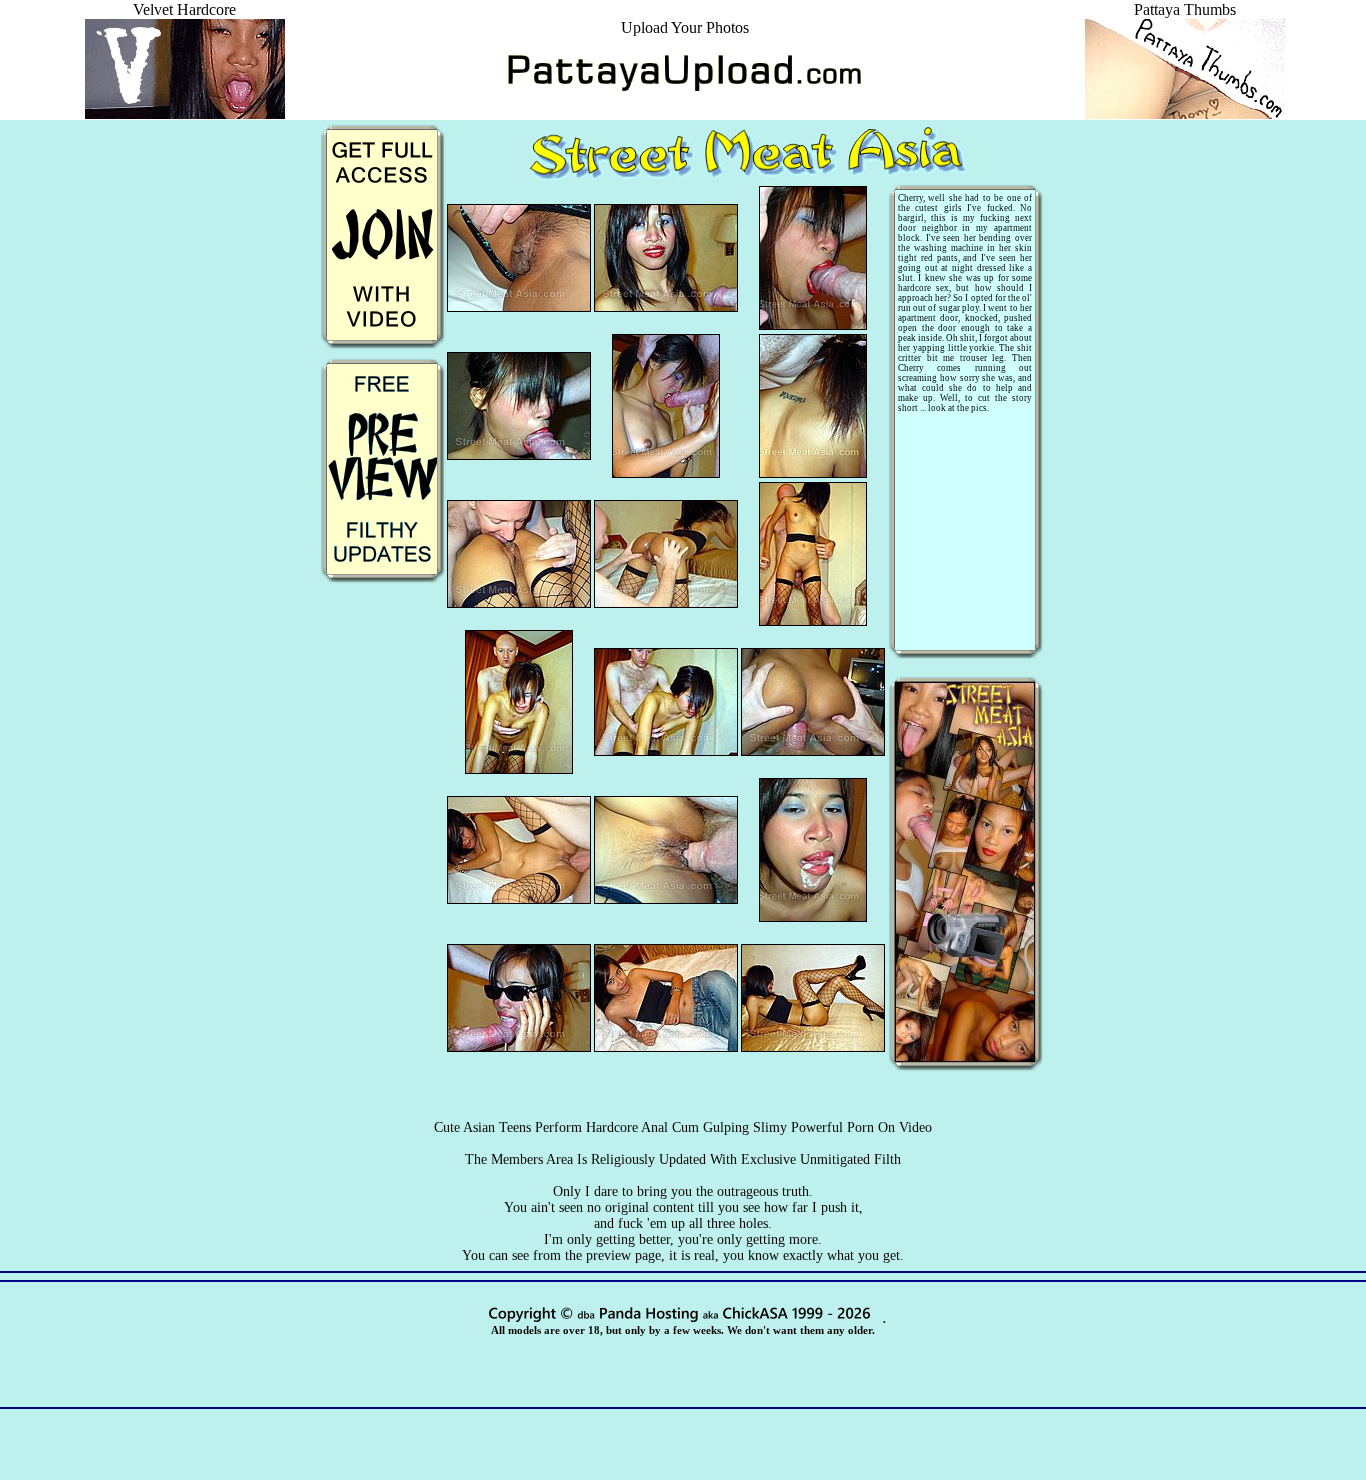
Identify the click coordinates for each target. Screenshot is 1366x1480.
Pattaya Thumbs (1185, 9)
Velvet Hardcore (184, 9)
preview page (623, 1255)
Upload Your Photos (685, 27)
